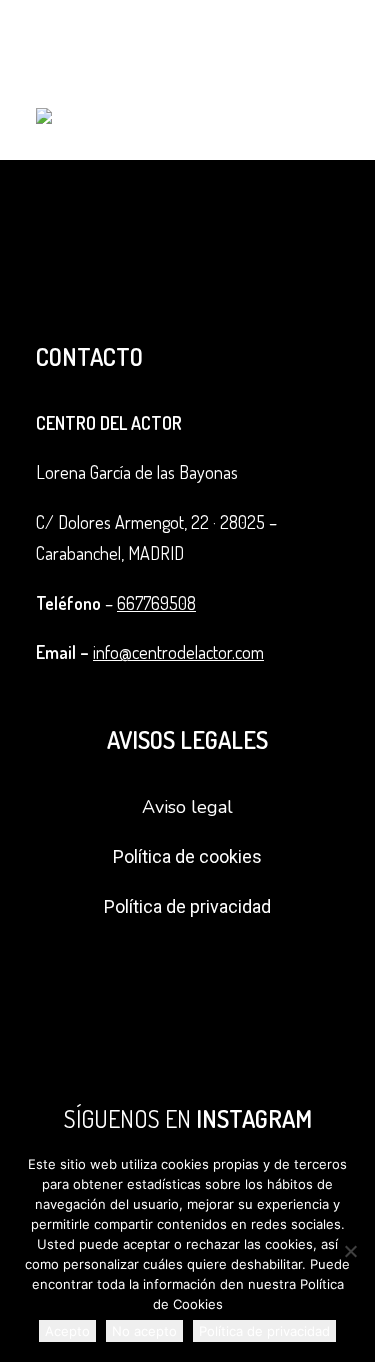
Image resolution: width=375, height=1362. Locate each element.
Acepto (67, 1331)
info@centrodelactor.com (178, 652)
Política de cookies (187, 856)
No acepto (144, 1331)
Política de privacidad (187, 906)
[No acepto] (350, 1251)
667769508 (156, 603)
